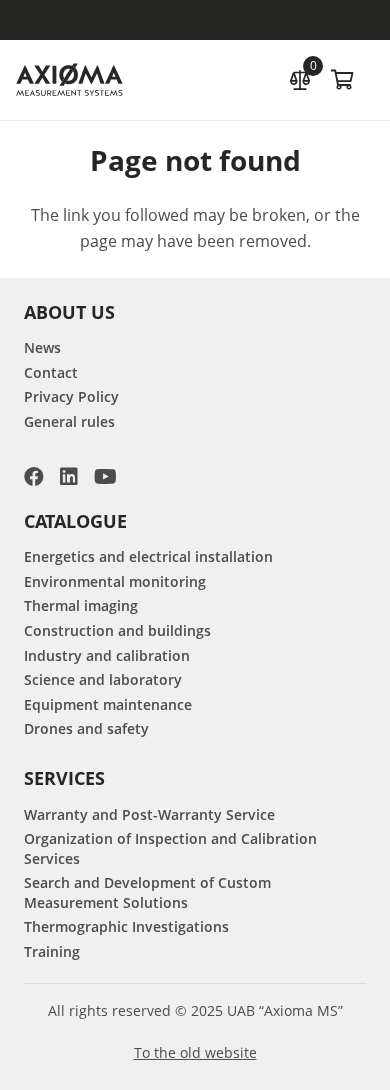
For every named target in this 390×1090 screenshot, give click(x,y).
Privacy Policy (71, 396)
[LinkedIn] (69, 477)
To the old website (195, 1052)
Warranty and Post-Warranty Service (149, 814)
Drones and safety (86, 728)
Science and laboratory (103, 679)
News (42, 347)
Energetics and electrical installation (148, 556)
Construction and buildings (117, 630)
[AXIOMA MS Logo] (69, 80)
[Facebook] (34, 477)
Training (52, 951)
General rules (69, 421)
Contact (51, 372)
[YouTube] (105, 477)
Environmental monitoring (115, 581)
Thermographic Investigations (126, 926)
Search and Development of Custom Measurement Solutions (147, 892)
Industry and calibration (107, 655)
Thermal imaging (81, 605)
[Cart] (342, 80)
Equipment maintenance (108, 704)
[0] (300, 77)
